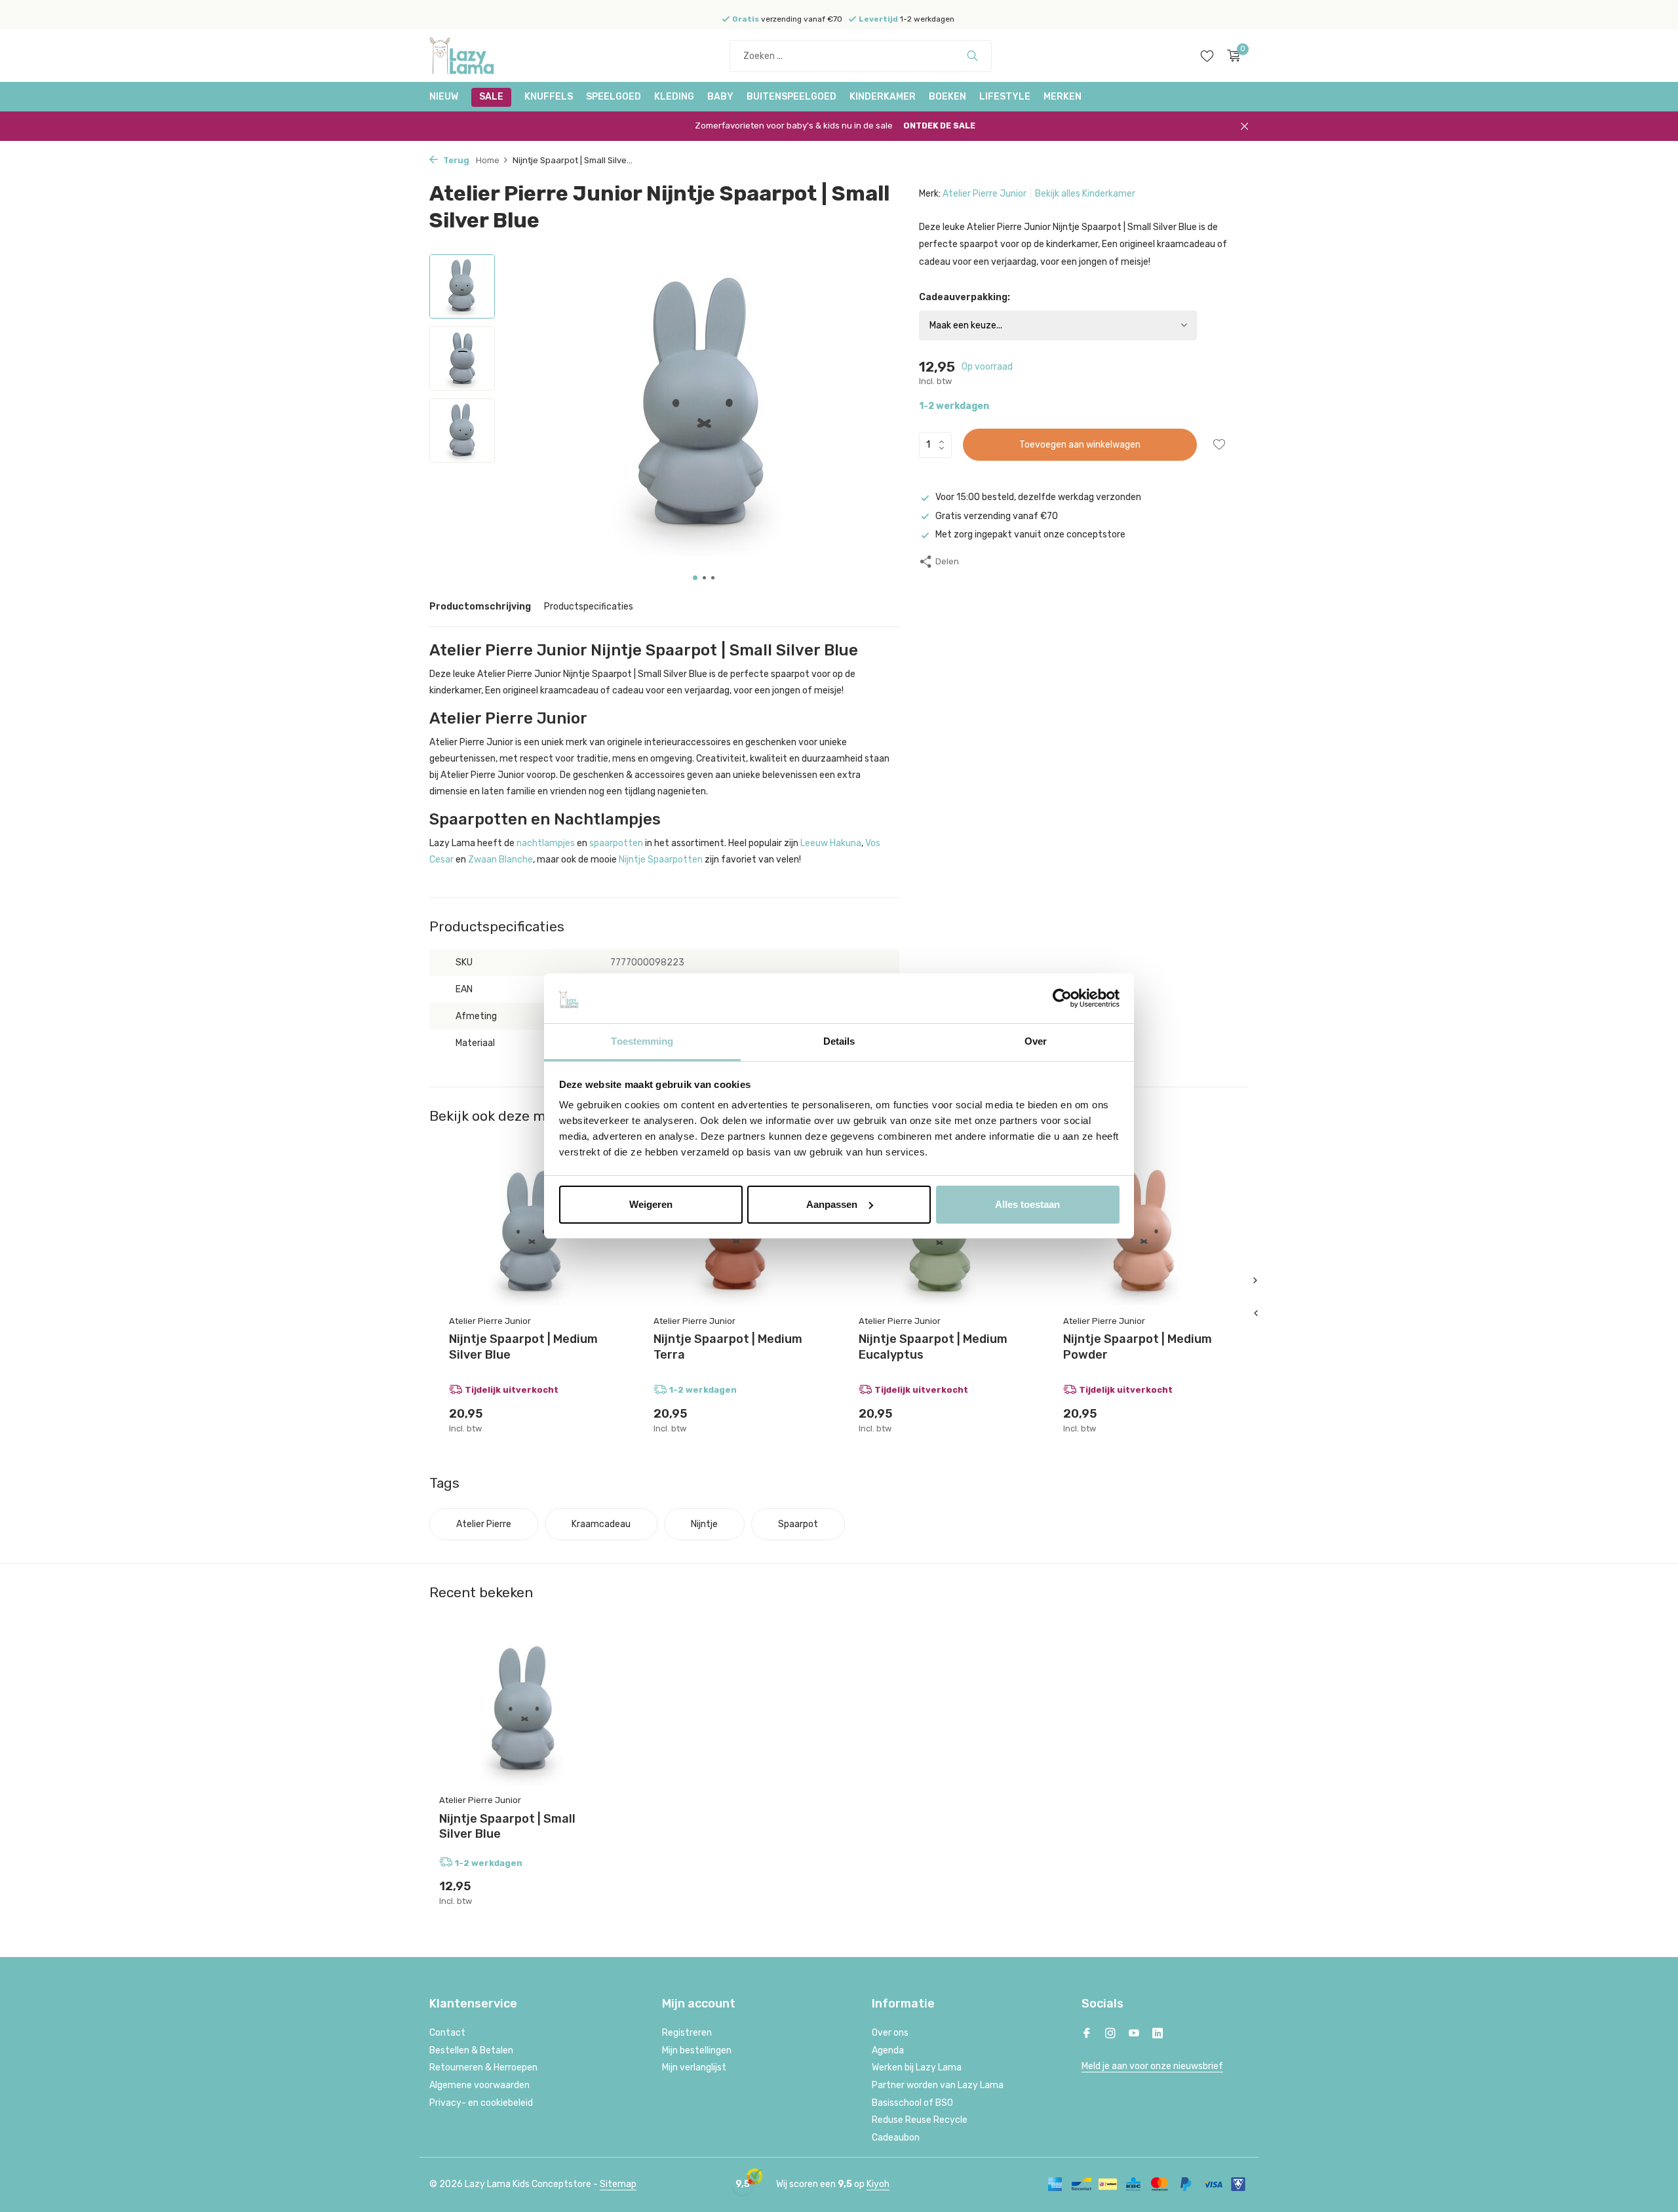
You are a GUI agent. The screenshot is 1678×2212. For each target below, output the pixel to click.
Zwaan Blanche (500, 860)
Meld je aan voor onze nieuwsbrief (1152, 2066)
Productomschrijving (480, 607)
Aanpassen (832, 1204)
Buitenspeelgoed (791, 97)
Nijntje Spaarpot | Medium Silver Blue (523, 1347)
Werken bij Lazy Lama (917, 2067)
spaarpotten (616, 843)
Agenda (888, 2050)
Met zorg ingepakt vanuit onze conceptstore (1030, 534)
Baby (720, 97)
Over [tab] (1036, 1041)
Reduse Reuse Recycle (920, 2120)
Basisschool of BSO (912, 2103)
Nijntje (704, 1524)
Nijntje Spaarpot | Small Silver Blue (507, 1826)
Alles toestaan (1027, 1204)
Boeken (947, 97)
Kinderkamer (883, 97)
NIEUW (444, 97)
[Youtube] (1134, 2034)
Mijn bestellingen (697, 2050)
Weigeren (651, 1204)
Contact (447, 2033)
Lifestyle (1005, 97)
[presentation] (1255, 1313)
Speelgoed (614, 97)
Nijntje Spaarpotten (661, 860)
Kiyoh (878, 2184)
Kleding (674, 97)
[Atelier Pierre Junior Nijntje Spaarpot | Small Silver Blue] (524, 1711)
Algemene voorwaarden (479, 2085)
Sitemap (618, 2184)
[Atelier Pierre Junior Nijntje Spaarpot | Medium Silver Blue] (532, 1233)
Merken (1063, 97)
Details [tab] (839, 1041)
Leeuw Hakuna (831, 843)
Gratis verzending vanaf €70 (997, 516)
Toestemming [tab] (642, 1041)
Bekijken (597, 1419)
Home (488, 160)
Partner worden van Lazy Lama (938, 2085)
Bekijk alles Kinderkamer (1085, 194)
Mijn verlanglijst (694, 2067)
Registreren (687, 2033)
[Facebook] (1087, 2034)
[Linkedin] (1158, 2034)
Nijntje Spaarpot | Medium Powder (1138, 1347)
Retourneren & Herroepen (483, 2067)
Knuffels (549, 97)
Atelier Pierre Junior (985, 194)
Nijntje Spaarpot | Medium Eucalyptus (933, 1347)
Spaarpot (798, 1524)
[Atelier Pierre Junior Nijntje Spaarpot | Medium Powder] (1146, 1233)
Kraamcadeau (601, 1524)
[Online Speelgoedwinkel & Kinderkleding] (478, 56)
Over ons (890, 2033)
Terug (455, 160)
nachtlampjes (546, 843)
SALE (491, 97)
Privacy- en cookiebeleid (481, 2103)
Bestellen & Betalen (471, 2050)
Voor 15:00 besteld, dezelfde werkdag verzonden (1038, 497)
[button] (695, 578)
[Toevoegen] (806, 1419)
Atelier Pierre (484, 1524)
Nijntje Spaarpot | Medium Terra (728, 1347)
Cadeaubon (896, 2138)
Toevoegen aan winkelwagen (1080, 445)
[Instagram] (1110, 2034)
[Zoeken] (972, 56)
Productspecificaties (589, 607)
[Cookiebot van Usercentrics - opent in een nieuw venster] (1062, 998)
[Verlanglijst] (1207, 56)
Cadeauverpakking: (965, 297)
